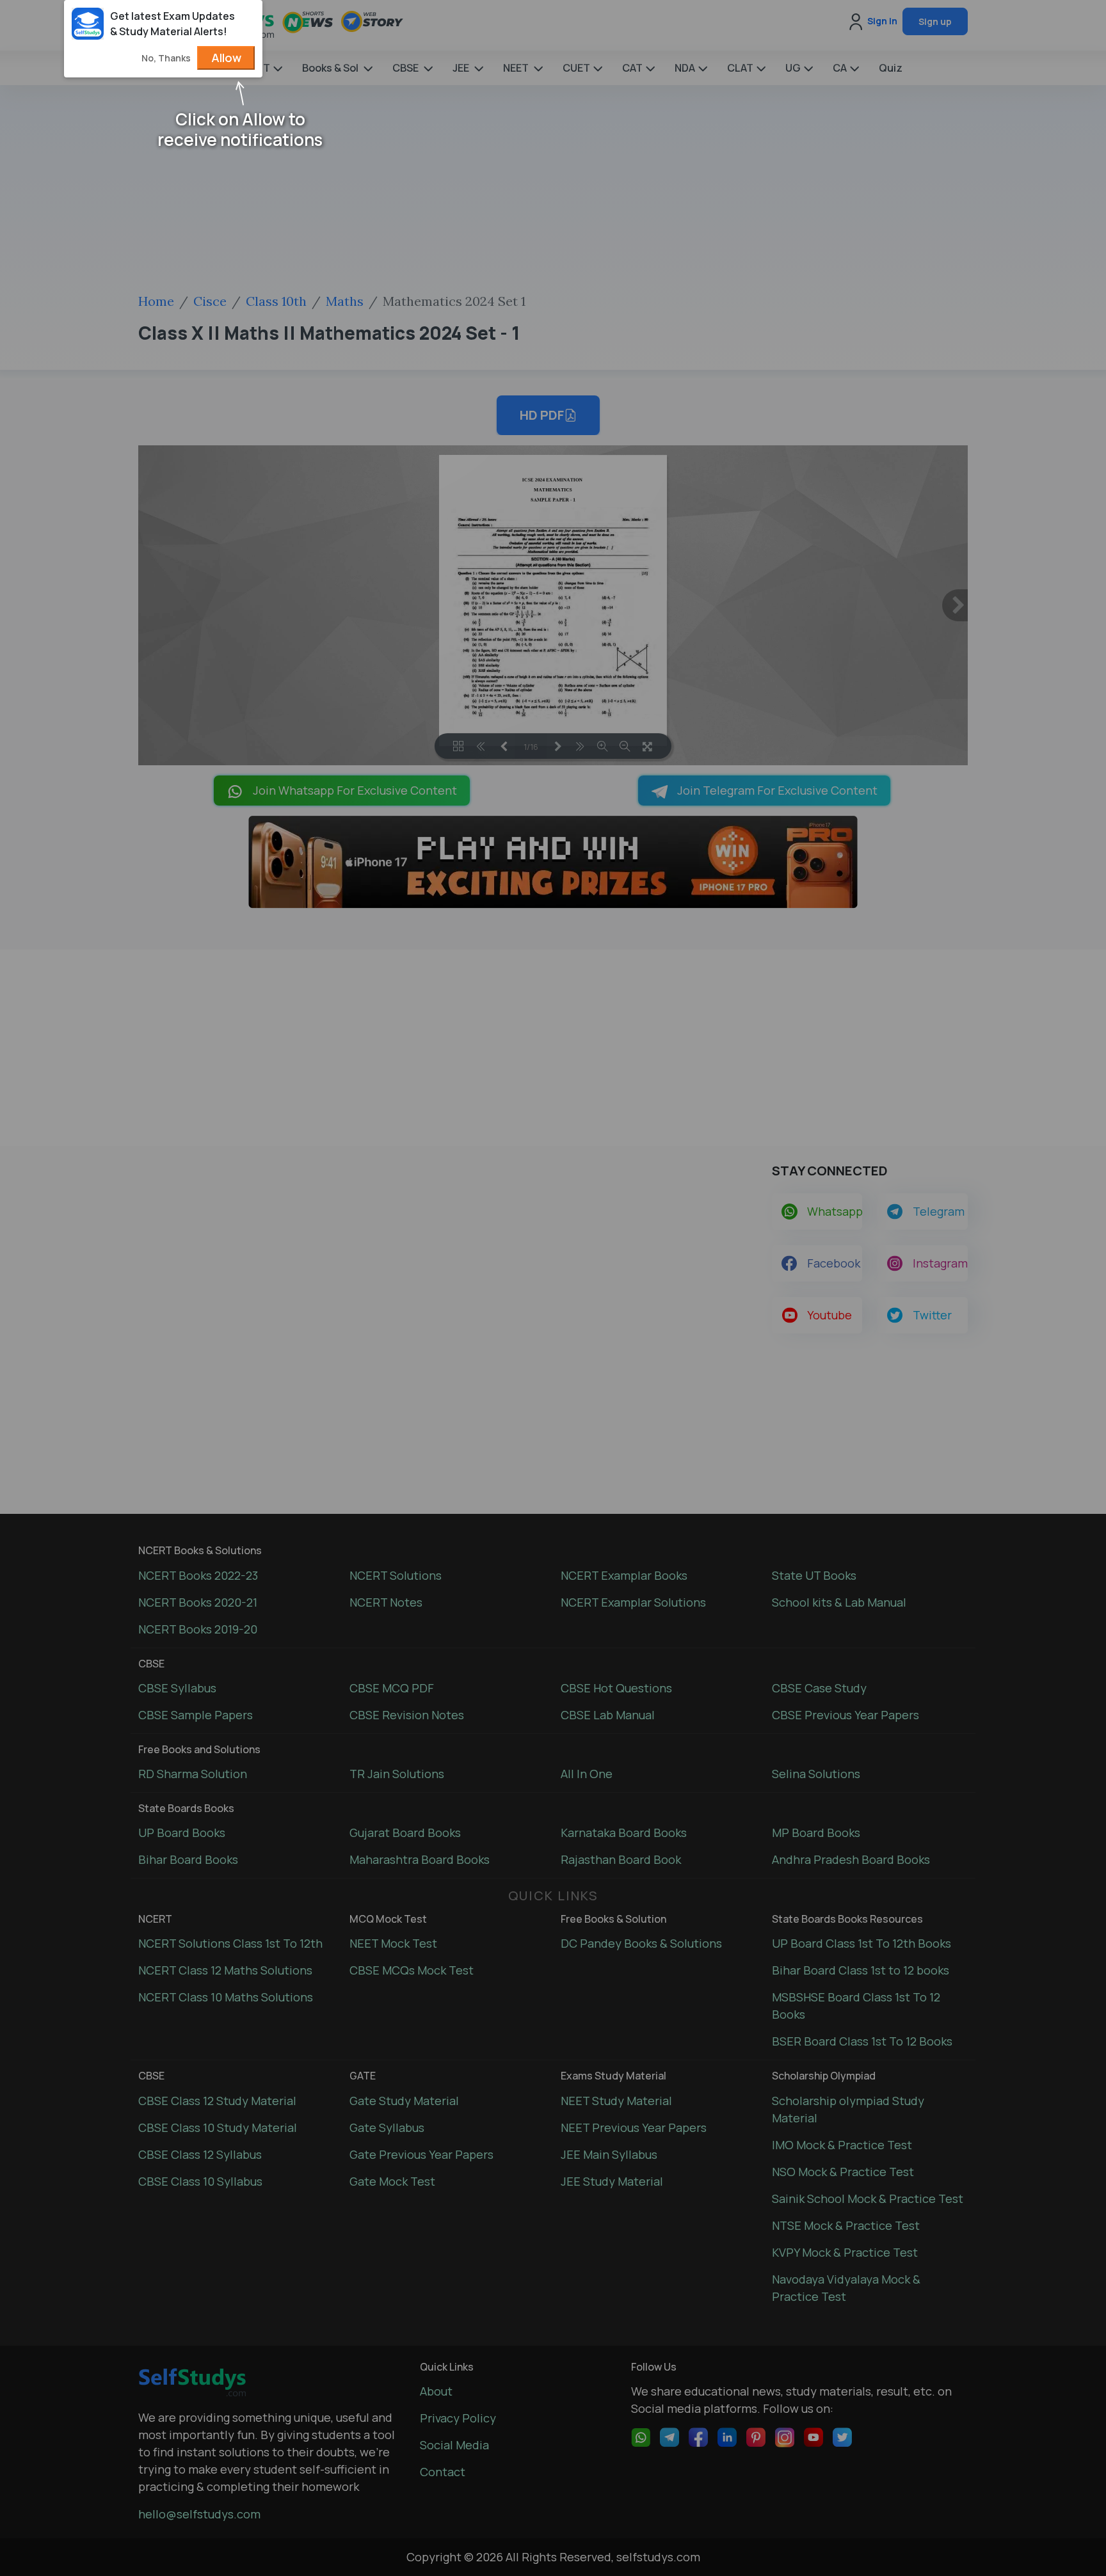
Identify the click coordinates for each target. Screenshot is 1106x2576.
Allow (226, 58)
